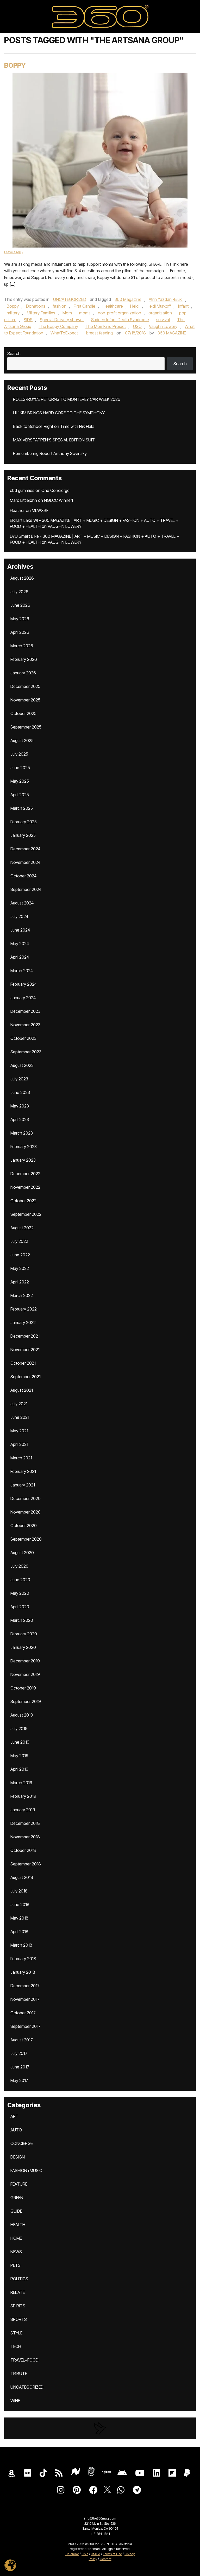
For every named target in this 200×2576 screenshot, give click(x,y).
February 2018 (23, 1959)
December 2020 (26, 1498)
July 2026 (19, 592)
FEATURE (19, 2184)
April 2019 (19, 1769)
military (13, 313)
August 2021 (22, 1390)
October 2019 (23, 1688)
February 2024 (24, 984)
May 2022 (20, 1268)
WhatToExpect (64, 333)
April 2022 (20, 1282)
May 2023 (20, 1106)
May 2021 (19, 1431)
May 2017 (19, 2080)
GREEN (17, 2198)
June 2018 (20, 1904)
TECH (16, 2346)
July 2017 (19, 2053)
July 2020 (19, 1566)
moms (85, 313)
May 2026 (20, 619)
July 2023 (19, 1079)
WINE (15, 2401)
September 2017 (26, 2026)
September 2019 (26, 1701)
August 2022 (22, 1228)
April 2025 (20, 795)
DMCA (96, 2554)
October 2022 (23, 1201)
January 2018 (23, 1972)
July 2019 (19, 1729)
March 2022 (22, 1295)
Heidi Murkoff (159, 306)
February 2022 (24, 1309)
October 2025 (23, 713)
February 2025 (24, 822)
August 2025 (22, 740)
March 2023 (22, 1133)
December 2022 (25, 1174)
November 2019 (25, 1674)
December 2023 (25, 1011)
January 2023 (23, 1160)
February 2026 (24, 659)
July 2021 (19, 1404)
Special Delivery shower (62, 320)
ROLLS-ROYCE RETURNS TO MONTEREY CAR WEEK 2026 (67, 399)
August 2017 (22, 2040)
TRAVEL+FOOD (24, 2360)
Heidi (135, 306)
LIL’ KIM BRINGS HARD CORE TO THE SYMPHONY (59, 413)
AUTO (16, 2130)
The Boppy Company (58, 326)
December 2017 (25, 1986)
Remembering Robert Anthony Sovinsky (50, 453)
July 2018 (19, 1891)
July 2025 (19, 754)
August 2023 (22, 1065)
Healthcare (113, 306)
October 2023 (23, 1038)
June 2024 (20, 930)
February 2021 (23, 1471)
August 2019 (22, 1715)
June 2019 (20, 1742)
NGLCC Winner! (58, 500)
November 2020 (26, 1512)
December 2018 (25, 1823)
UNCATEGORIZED (70, 299)
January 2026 (23, 673)
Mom (67, 313)
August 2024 (22, 903)
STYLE (16, 2333)
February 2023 (24, 1147)
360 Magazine (128, 299)
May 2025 (20, 781)
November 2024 (25, 862)
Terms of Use (112, 2554)
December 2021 (25, 1336)
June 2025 (20, 768)
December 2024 (25, 849)
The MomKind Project (106, 326)
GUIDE (16, 2211)
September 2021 (26, 1377)
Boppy (15, 65)
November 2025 (25, 700)
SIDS (28, 320)
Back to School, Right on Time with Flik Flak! (54, 426)
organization (160, 313)
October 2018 (23, 1850)
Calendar (72, 2554)
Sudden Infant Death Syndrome (120, 320)
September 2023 (26, 1052)
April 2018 (19, 1932)
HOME (16, 2238)
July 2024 (19, 916)
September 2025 (26, 727)
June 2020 (20, 1580)
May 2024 (20, 944)
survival (163, 320)
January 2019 (23, 1810)
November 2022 (25, 1187)
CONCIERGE (22, 2143)
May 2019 (19, 1756)
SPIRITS (18, 2306)
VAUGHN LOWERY (65, 526)
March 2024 (22, 971)
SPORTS (19, 2319)
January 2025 (23, 835)
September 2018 (26, 1864)
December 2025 (25, 686)
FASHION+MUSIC (26, 2170)
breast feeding (99, 333)
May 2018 (19, 1918)
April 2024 (20, 957)
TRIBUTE (19, 2374)
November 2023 (25, 1025)
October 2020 (24, 1526)
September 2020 (26, 1539)
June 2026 (20, 605)
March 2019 (21, 1783)
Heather (17, 510)
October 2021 (23, 1363)
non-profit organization (120, 313)
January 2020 (23, 1647)
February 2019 (23, 1796)
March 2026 (22, 646)
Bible (85, 2554)
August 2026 (22, 578)
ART (14, 2116)
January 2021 (23, 1485)
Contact (106, 2559)
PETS (15, 2265)
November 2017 (25, 1999)
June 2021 (20, 1417)
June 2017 (20, 2067)
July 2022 (19, 1241)
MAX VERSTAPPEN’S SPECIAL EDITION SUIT (54, 440)
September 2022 (26, 1214)
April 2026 (20, 632)
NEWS (16, 2252)
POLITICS (19, 2279)
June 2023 (20, 1092)
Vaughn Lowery (163, 326)
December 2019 (25, 1661)
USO (137, 326)
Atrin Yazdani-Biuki (166, 299)
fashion (60, 306)
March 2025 (22, 808)
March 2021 (21, 1458)
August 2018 (22, 1877)
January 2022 (23, 1322)
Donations (36, 306)
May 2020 (20, 1593)
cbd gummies (22, 490)
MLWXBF (40, 510)
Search (14, 353)
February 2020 (24, 1634)
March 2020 (22, 1620)
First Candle (85, 306)
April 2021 (19, 1444)
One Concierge (55, 490)
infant (183, 306)
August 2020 (22, 1553)
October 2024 (23, 876)
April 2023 (20, 1119)
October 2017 (23, 2013)
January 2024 (23, 998)
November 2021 (25, 1350)
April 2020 (20, 1607)
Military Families (41, 313)
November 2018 (25, 1837)
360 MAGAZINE (172, 333)
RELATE (18, 2292)
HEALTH (18, 2225)
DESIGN (18, 2157)
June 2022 (20, 1255)
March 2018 (21, 1945)
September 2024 (26, 889)
